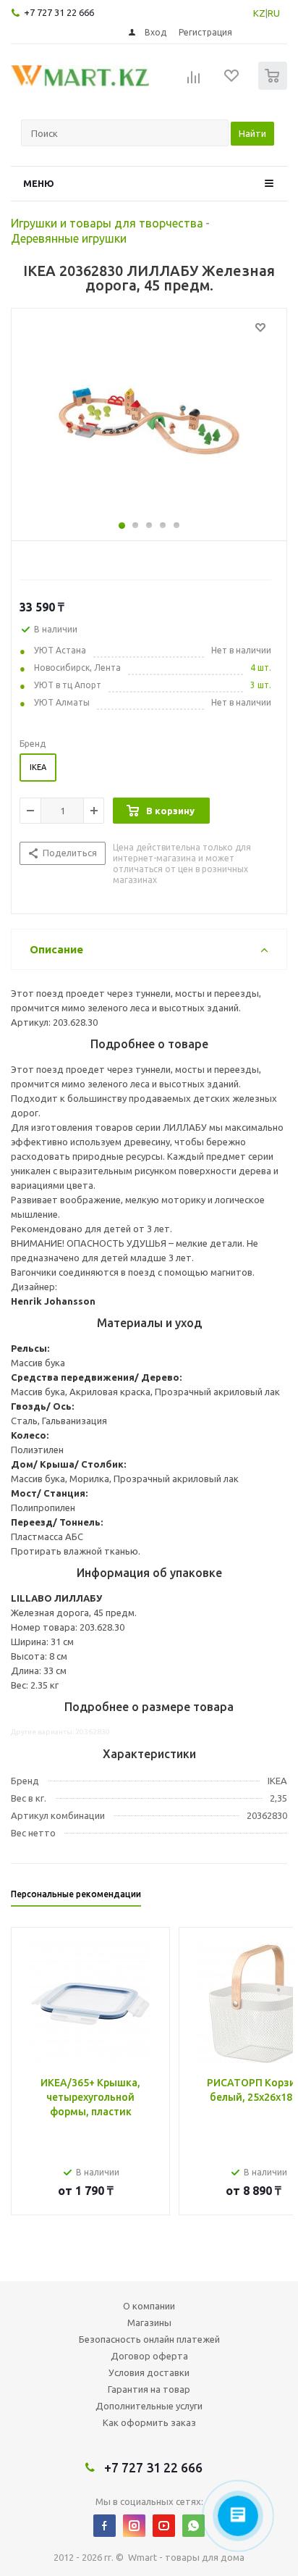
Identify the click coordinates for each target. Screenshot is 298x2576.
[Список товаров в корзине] (274, 87)
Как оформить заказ (149, 2422)
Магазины (149, 2322)
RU (274, 13)
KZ (259, 13)
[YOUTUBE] (164, 2526)
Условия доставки (149, 2372)
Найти (252, 133)
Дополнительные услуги (149, 2406)
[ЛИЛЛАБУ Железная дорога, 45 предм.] (149, 421)
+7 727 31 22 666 (59, 12)
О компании (149, 2306)
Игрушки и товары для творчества (107, 223)
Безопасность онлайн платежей (149, 2339)
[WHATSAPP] (193, 2526)
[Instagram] (134, 2526)
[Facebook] (105, 2526)
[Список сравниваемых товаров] (194, 82)
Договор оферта (149, 2356)
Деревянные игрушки (69, 238)
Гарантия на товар (149, 2389)
